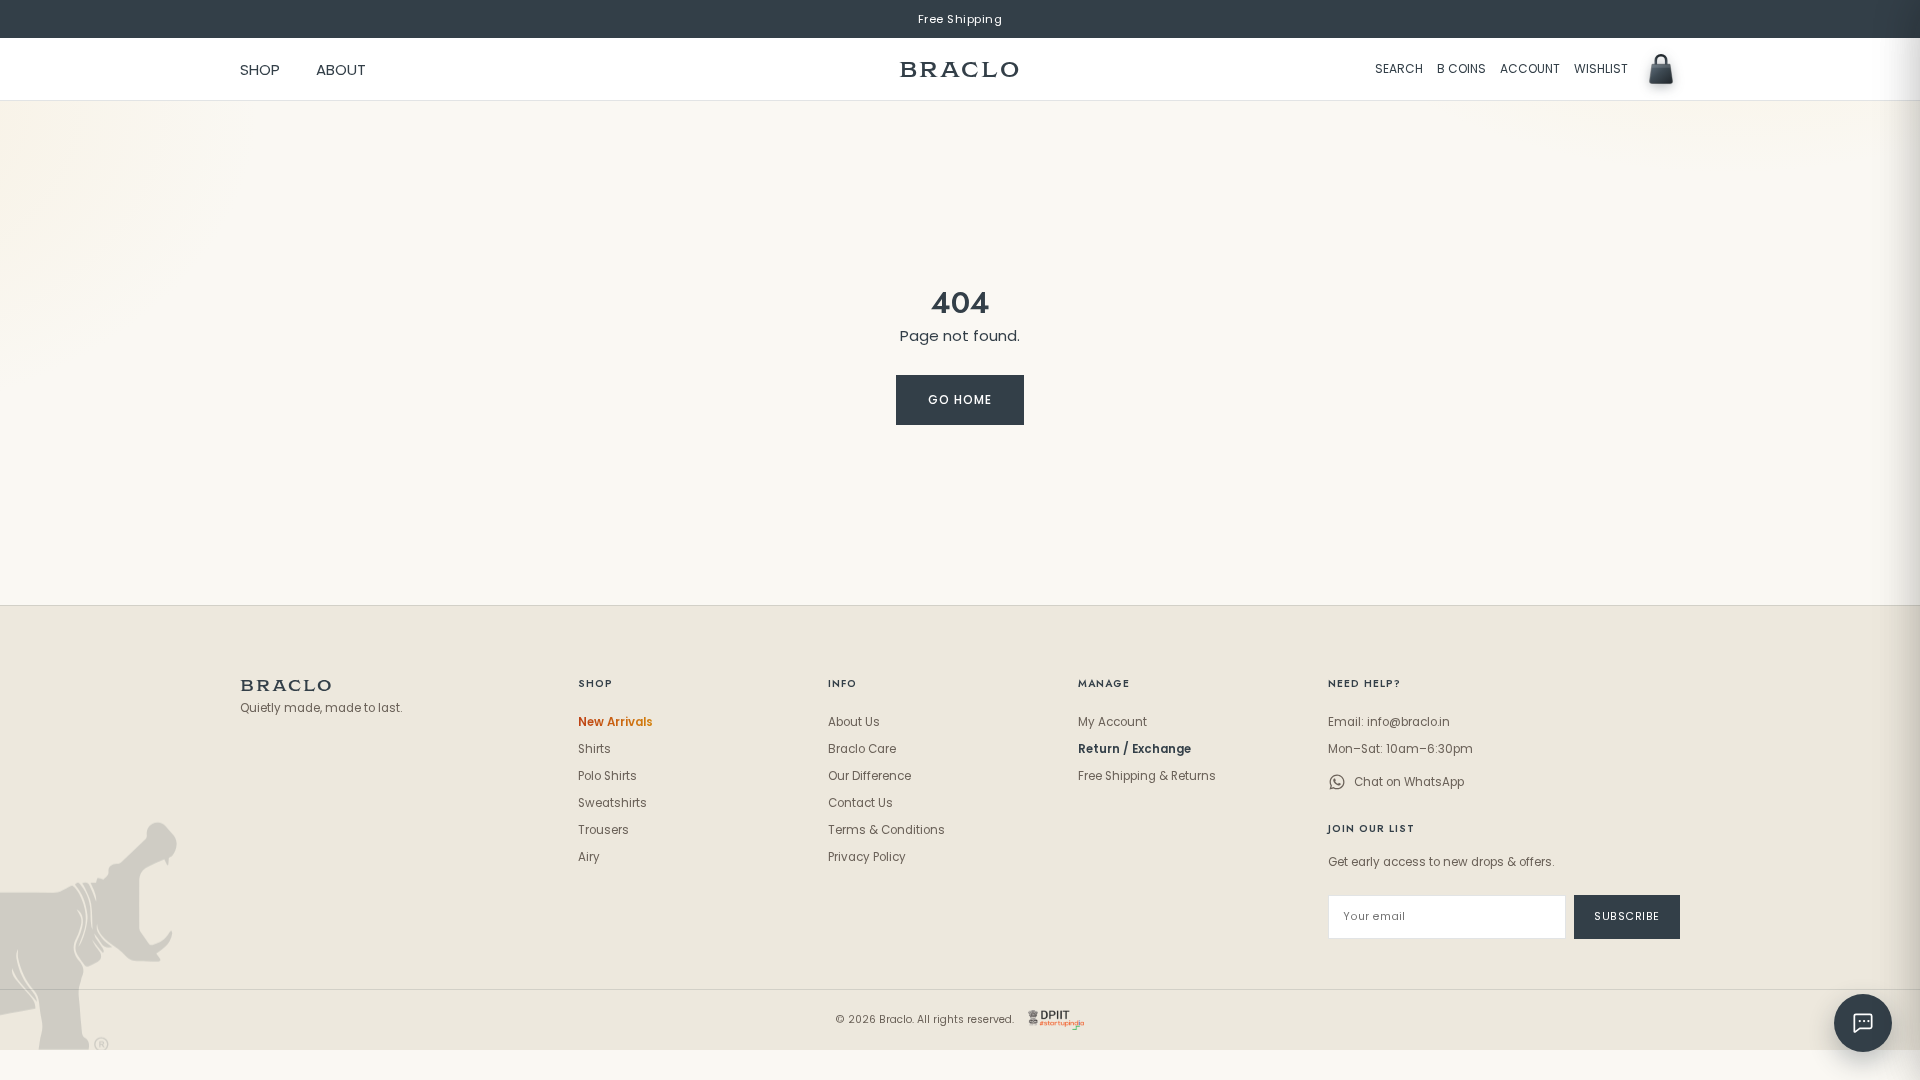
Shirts (594, 749)
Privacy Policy (867, 857)
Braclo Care (862, 749)
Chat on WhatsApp (1409, 782)
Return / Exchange (1134, 749)
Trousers (603, 830)
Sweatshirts (612, 803)
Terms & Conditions (886, 830)
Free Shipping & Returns (1147, 776)
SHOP (260, 69)
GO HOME (960, 400)
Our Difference (869, 776)
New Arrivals (615, 722)
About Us (854, 722)
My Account (1112, 722)
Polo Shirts (607, 776)
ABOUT (341, 69)
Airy (589, 857)
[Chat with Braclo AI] (1863, 1023)
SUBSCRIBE (1627, 916)
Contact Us (860, 803)
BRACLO (960, 69)
